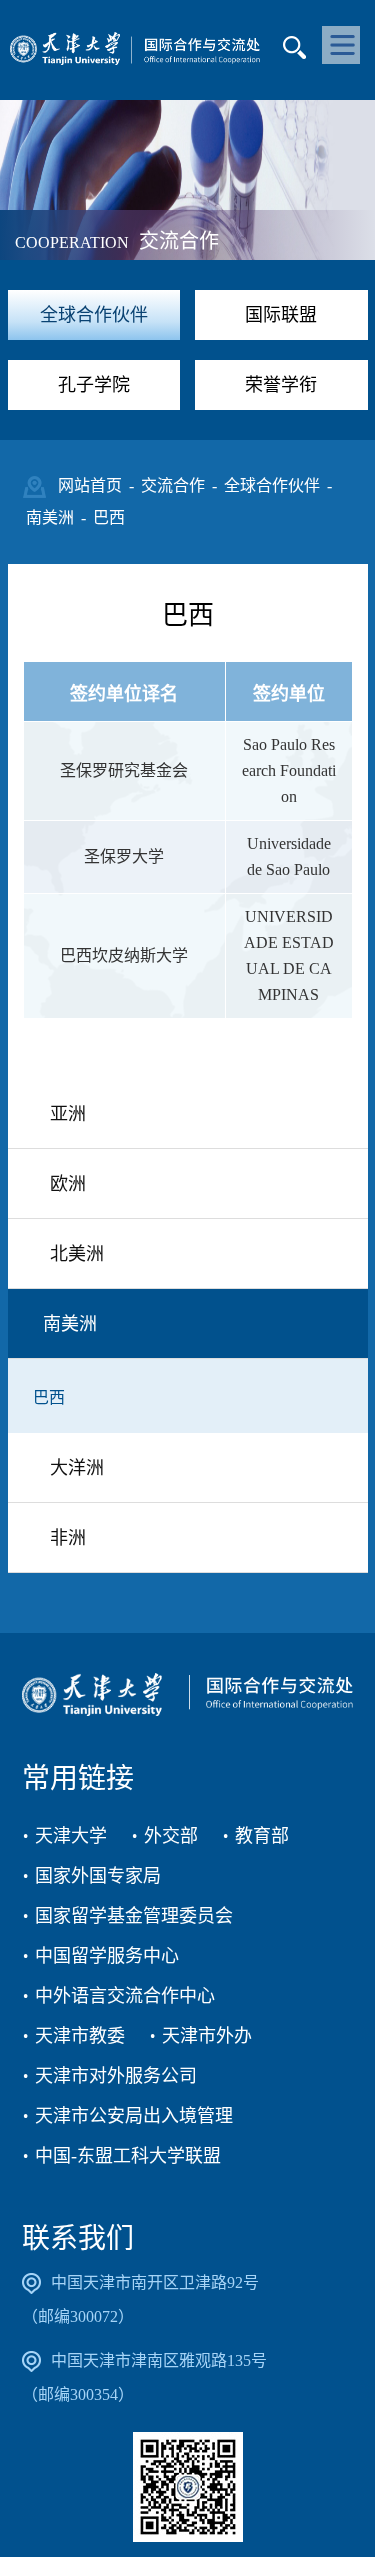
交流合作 (173, 485)
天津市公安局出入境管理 (134, 2116)
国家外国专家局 (98, 1876)
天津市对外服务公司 (116, 2076)
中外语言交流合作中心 (125, 1996)
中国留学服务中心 (107, 1956)
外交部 (171, 1836)
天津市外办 (207, 2036)
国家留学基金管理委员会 (134, 1916)
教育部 (262, 1836)
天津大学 (71, 1836)
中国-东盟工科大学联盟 (128, 2156)
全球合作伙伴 (272, 485)
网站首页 (90, 485)
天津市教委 (80, 2036)
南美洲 (50, 517)
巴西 (109, 517)
